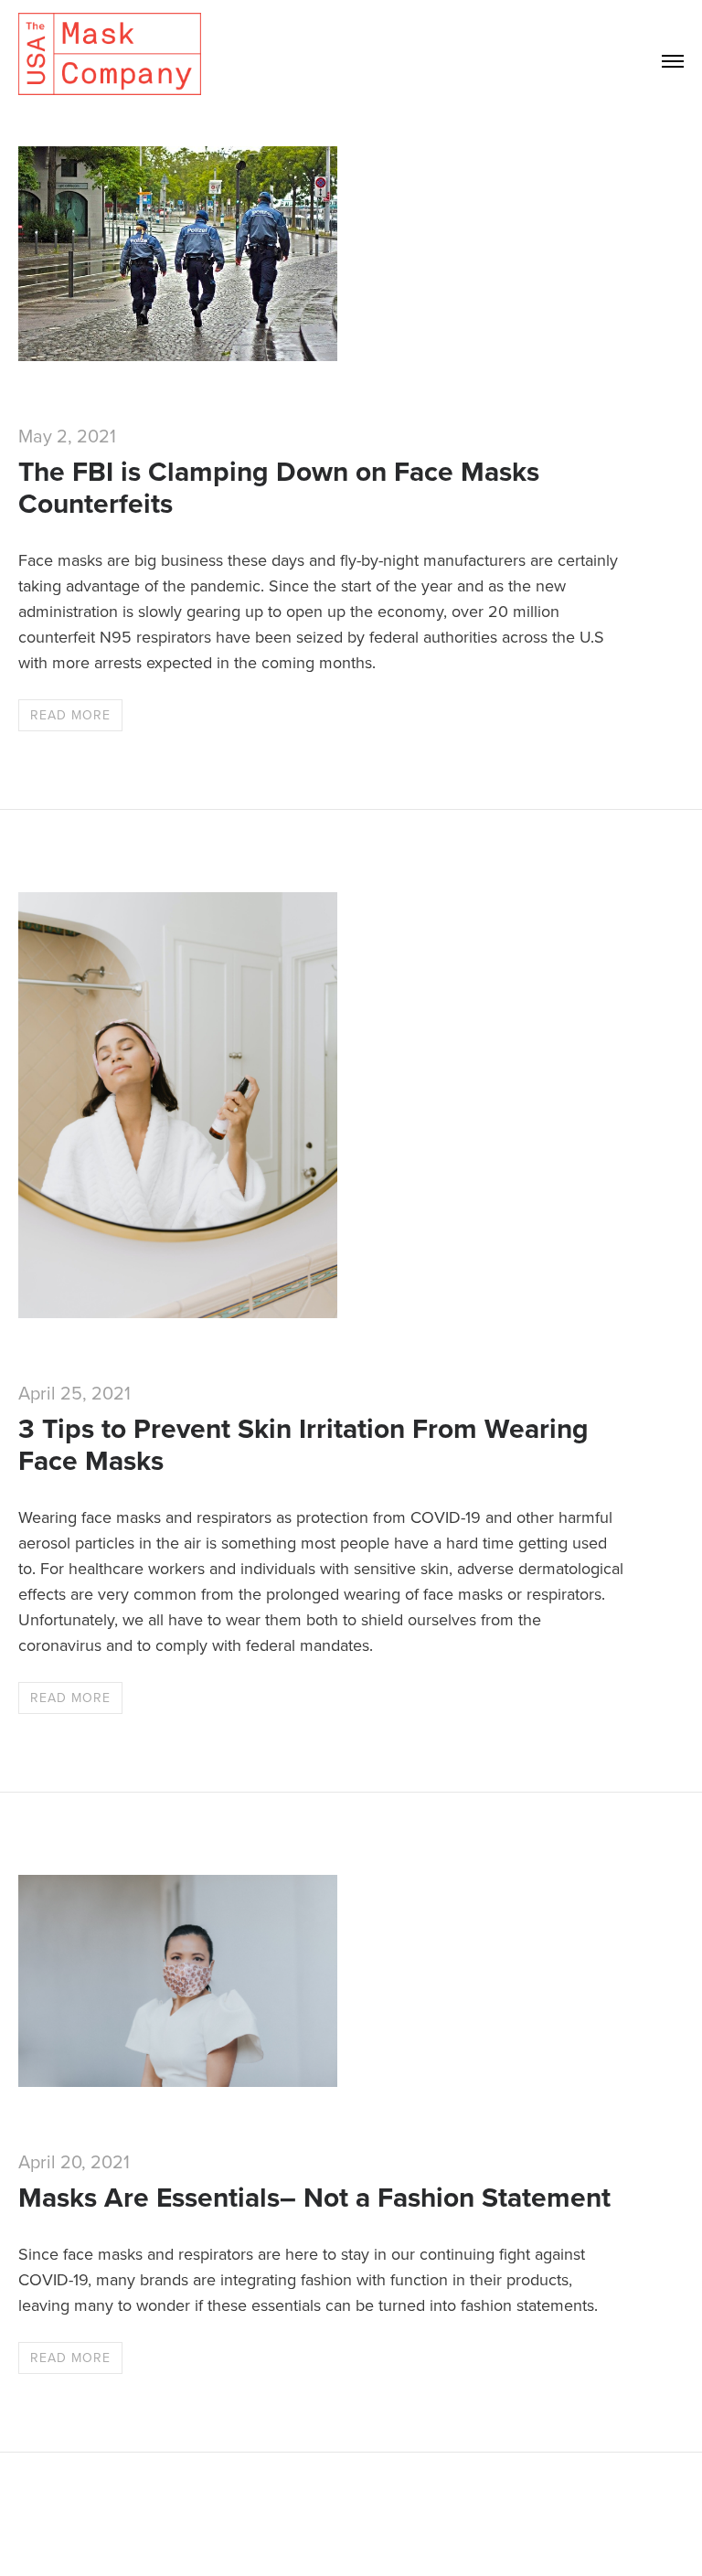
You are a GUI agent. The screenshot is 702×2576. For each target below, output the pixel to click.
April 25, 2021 (74, 1394)
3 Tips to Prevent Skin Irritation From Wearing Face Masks (303, 1445)
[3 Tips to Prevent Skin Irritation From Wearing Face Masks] (178, 1312)
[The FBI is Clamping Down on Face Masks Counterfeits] (178, 355)
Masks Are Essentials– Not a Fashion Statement (314, 2198)
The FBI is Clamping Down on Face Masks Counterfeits (279, 488)
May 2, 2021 (67, 437)
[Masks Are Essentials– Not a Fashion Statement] (178, 2081)
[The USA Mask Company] (110, 55)
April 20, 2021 (74, 2163)
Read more (70, 715)
